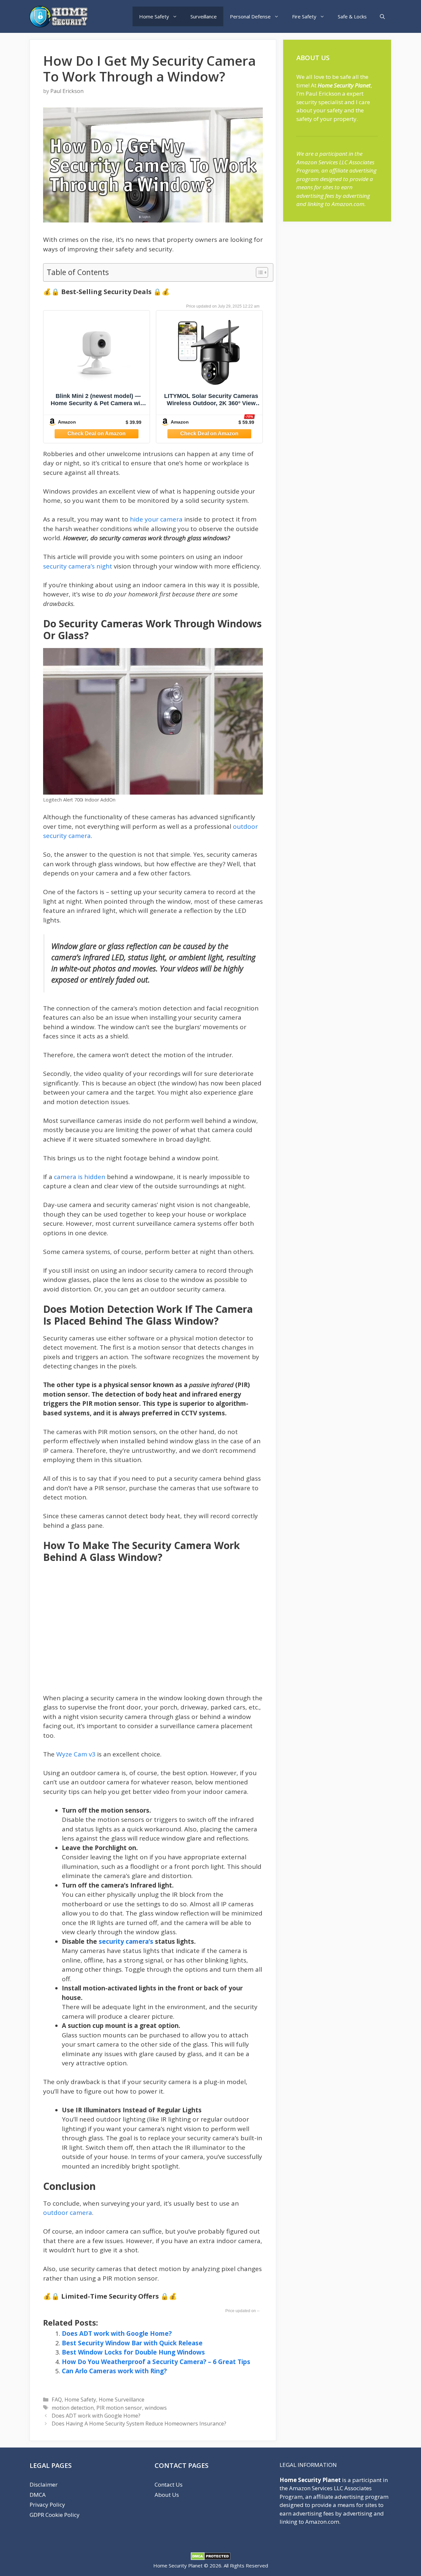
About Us (167, 2495)
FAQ (57, 2400)
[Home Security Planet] (61, 17)
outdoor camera (68, 2213)
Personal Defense (250, 16)
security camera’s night (78, 566)
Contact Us (169, 2484)
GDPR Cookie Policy (55, 2515)
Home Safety (154, 16)
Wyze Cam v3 (76, 1754)
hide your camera (156, 519)
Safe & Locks (352, 16)
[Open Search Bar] (382, 16)
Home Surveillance (122, 2400)
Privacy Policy (47, 2505)
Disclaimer (44, 2484)
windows (156, 2408)
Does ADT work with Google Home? (117, 2333)
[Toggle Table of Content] (259, 272)
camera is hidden (80, 1177)
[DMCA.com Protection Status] (211, 2558)
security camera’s (126, 1941)
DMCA (38, 2495)
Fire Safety (304, 16)
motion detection (73, 2408)
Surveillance (204, 16)
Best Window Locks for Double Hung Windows (133, 2352)
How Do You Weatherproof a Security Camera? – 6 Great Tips (156, 2362)
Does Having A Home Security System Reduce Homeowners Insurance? (139, 2424)
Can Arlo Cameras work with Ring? (114, 2371)
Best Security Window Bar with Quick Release (132, 2343)
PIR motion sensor (119, 2408)
